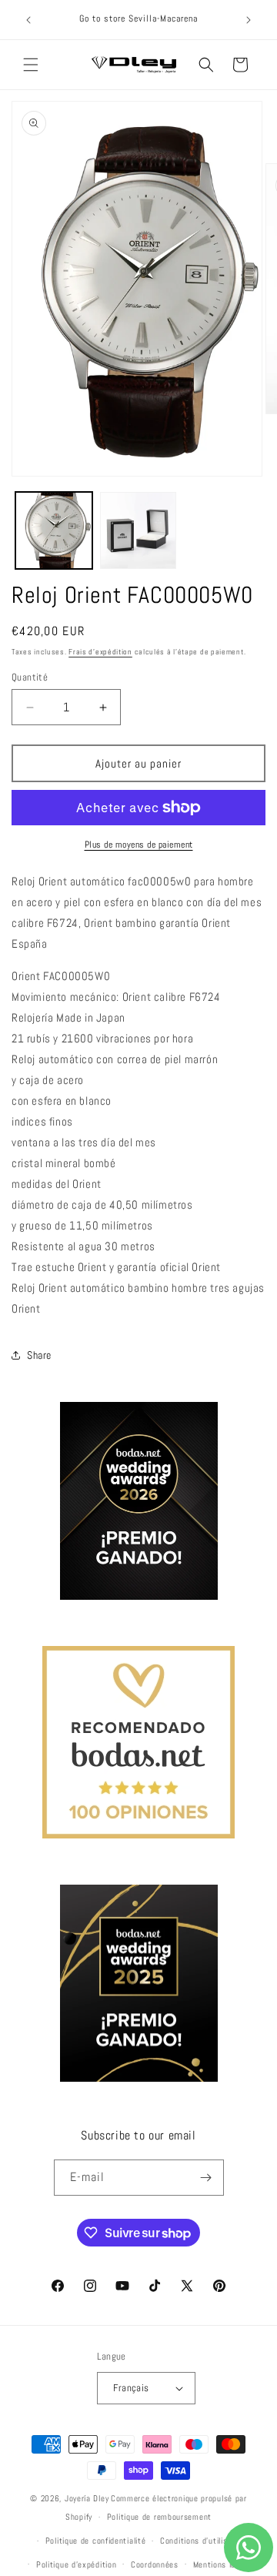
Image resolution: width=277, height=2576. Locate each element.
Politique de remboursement (159, 2517)
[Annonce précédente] (28, 20)
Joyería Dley (87, 2498)
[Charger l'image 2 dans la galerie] (138, 530)
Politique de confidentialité (96, 2541)
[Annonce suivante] (249, 20)
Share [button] (39, 1355)
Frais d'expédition (100, 652)
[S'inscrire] (206, 2178)
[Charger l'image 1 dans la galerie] (54, 530)
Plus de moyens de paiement (139, 845)
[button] (31, 65)
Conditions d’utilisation (203, 2541)
